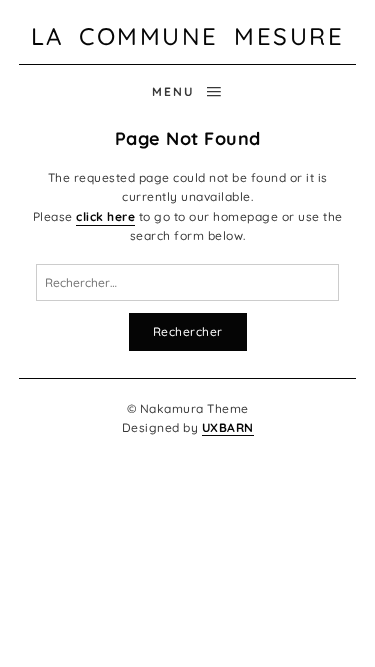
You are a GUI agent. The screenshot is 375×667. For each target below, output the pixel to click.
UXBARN (228, 427)
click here (105, 216)
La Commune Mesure (188, 36)
